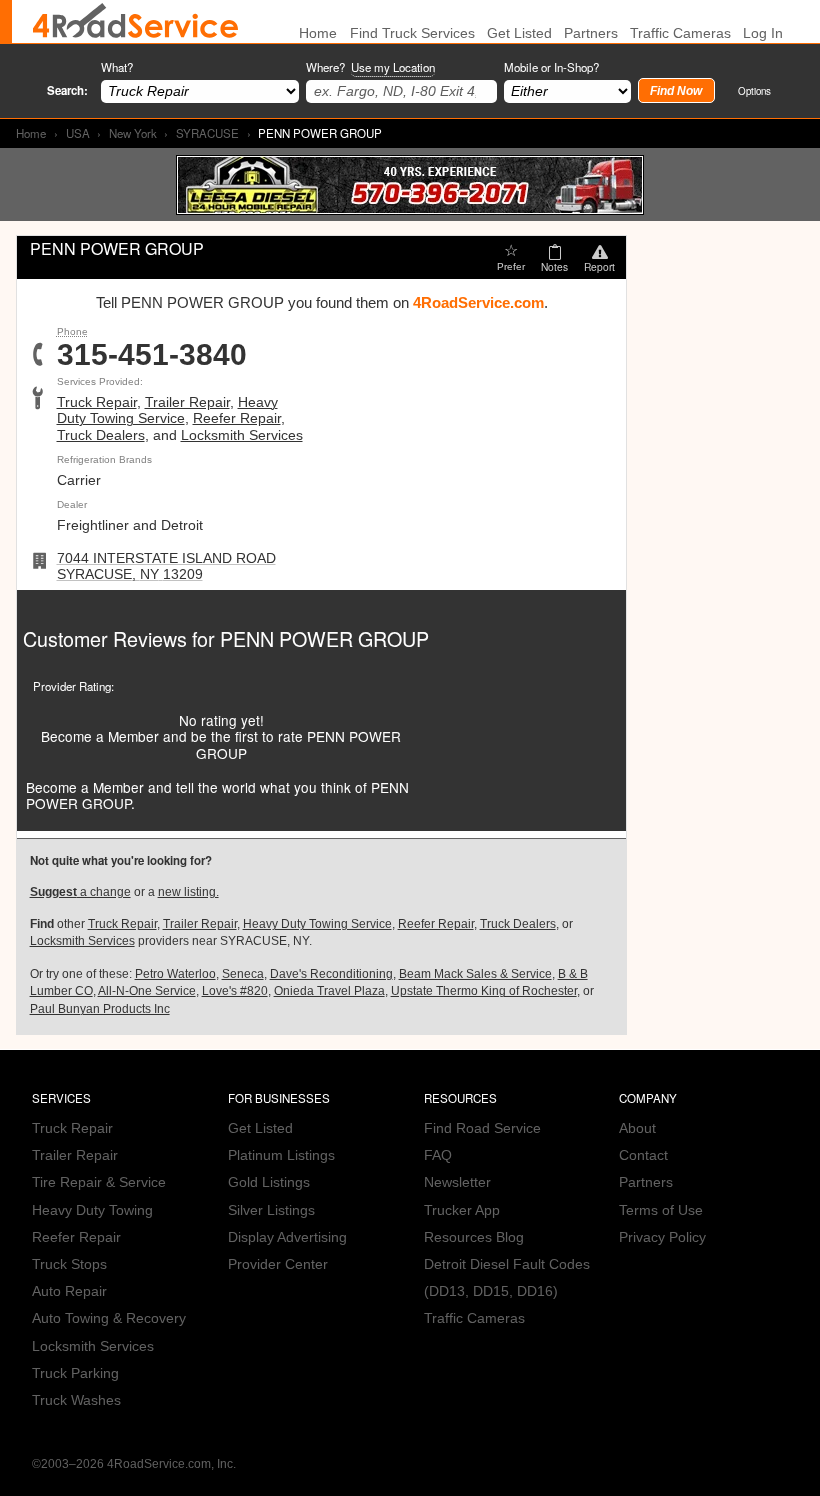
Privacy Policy (662, 1237)
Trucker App (462, 1210)
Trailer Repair (187, 402)
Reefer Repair (237, 418)
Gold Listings (269, 1182)
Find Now (676, 91)
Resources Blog (474, 1237)
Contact (643, 1155)
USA (78, 133)
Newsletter (457, 1182)
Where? (370, 67)
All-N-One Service (147, 991)
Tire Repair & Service (99, 1182)
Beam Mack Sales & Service (475, 974)
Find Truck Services (412, 33)
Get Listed (519, 33)
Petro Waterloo (175, 974)
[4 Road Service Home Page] (135, 21)
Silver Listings (271, 1210)
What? (117, 67)
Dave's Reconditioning (331, 974)
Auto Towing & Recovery (109, 1318)
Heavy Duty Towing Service (167, 410)
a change (80, 892)
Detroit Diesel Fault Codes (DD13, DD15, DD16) (507, 1278)
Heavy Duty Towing (92, 1210)
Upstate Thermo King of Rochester (484, 991)
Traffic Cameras (680, 33)
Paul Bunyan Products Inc (100, 1009)
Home (31, 133)
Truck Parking (75, 1373)
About (637, 1128)
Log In (763, 33)
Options (754, 90)
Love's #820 (235, 991)
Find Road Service (482, 1128)
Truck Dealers (101, 435)
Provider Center (278, 1264)
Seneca (243, 974)
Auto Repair (69, 1291)
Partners (591, 33)
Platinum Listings (281, 1155)
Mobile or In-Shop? (551, 67)
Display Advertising (287, 1237)
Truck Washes (76, 1400)
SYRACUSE (207, 133)
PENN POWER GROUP (324, 638)
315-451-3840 (152, 355)
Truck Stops (69, 1264)
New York (133, 133)
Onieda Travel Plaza (329, 991)
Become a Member (100, 736)
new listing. (188, 892)
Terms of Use (661, 1210)
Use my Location (393, 67)
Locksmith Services (242, 435)
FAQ (438, 1155)
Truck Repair (97, 402)
